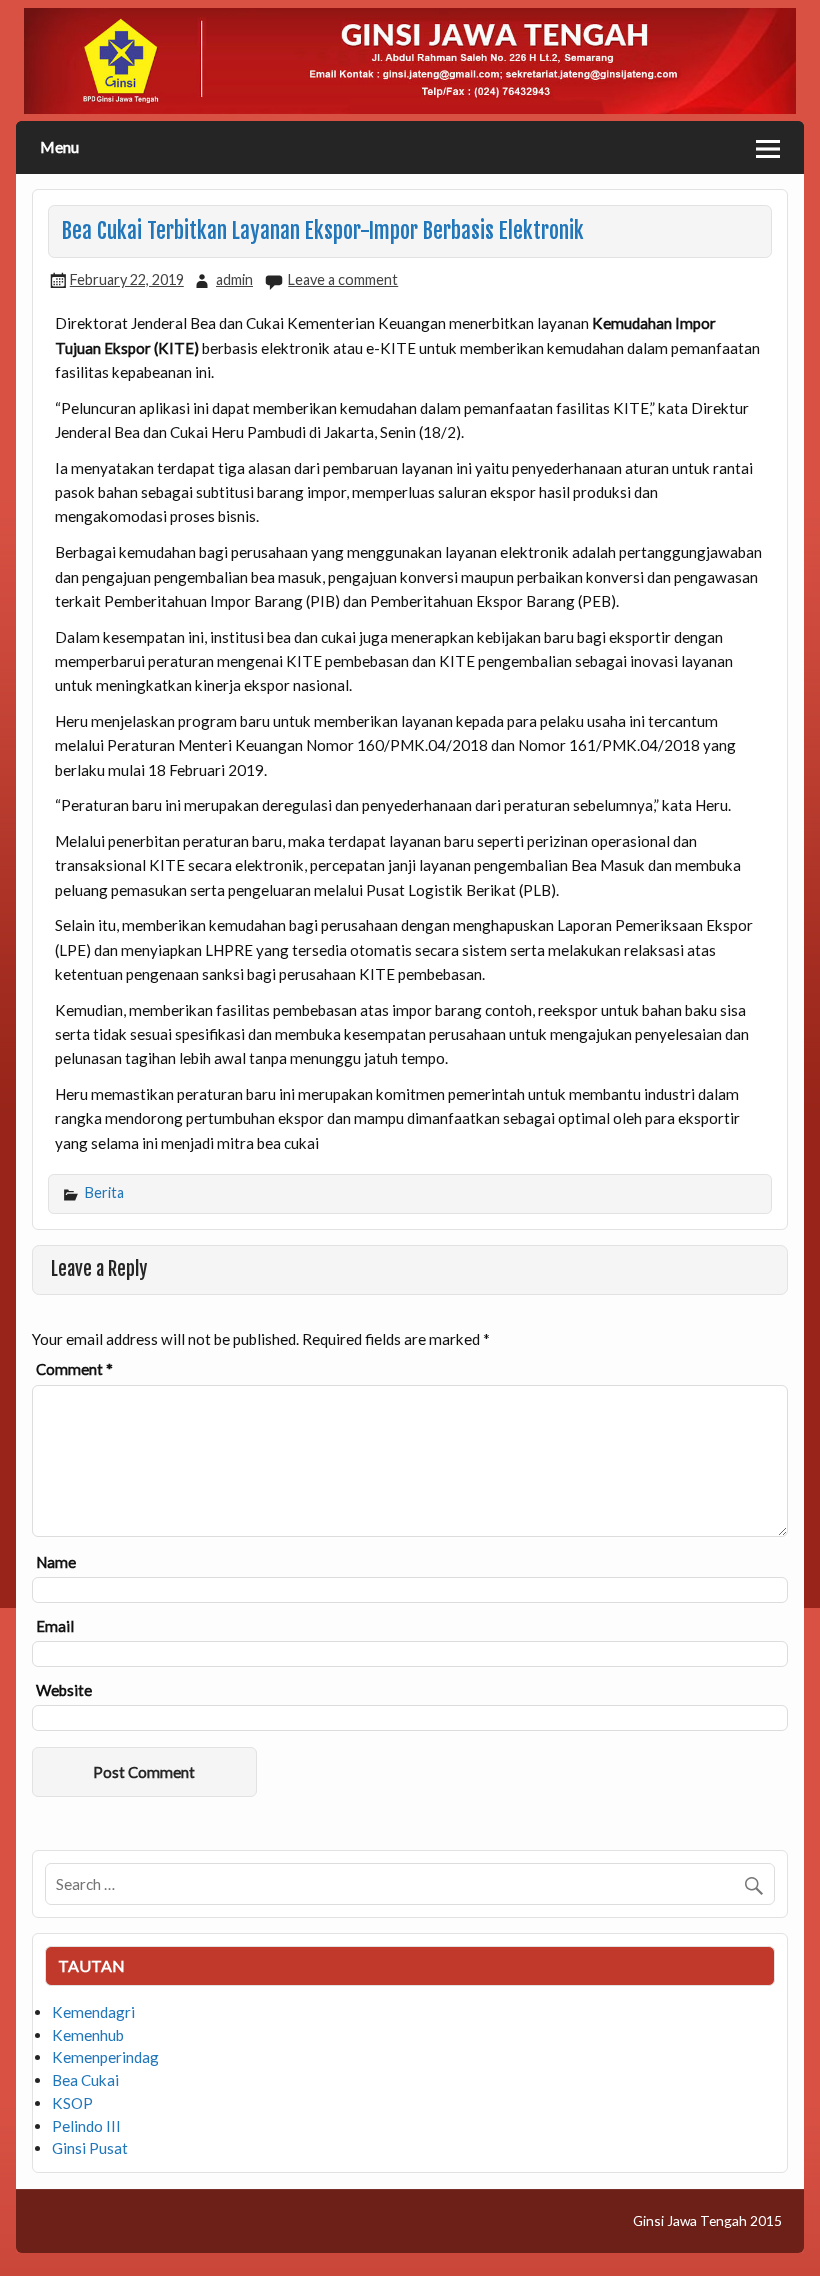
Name (56, 1562)
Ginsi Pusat (90, 2148)
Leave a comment (343, 279)
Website (64, 1690)
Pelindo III (86, 2126)
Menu (59, 146)
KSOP (72, 2103)
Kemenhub (88, 2035)
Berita (104, 1192)
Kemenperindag (105, 2057)
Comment (74, 1369)
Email (55, 1626)
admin (234, 279)
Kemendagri (93, 2012)
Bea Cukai (85, 2080)
